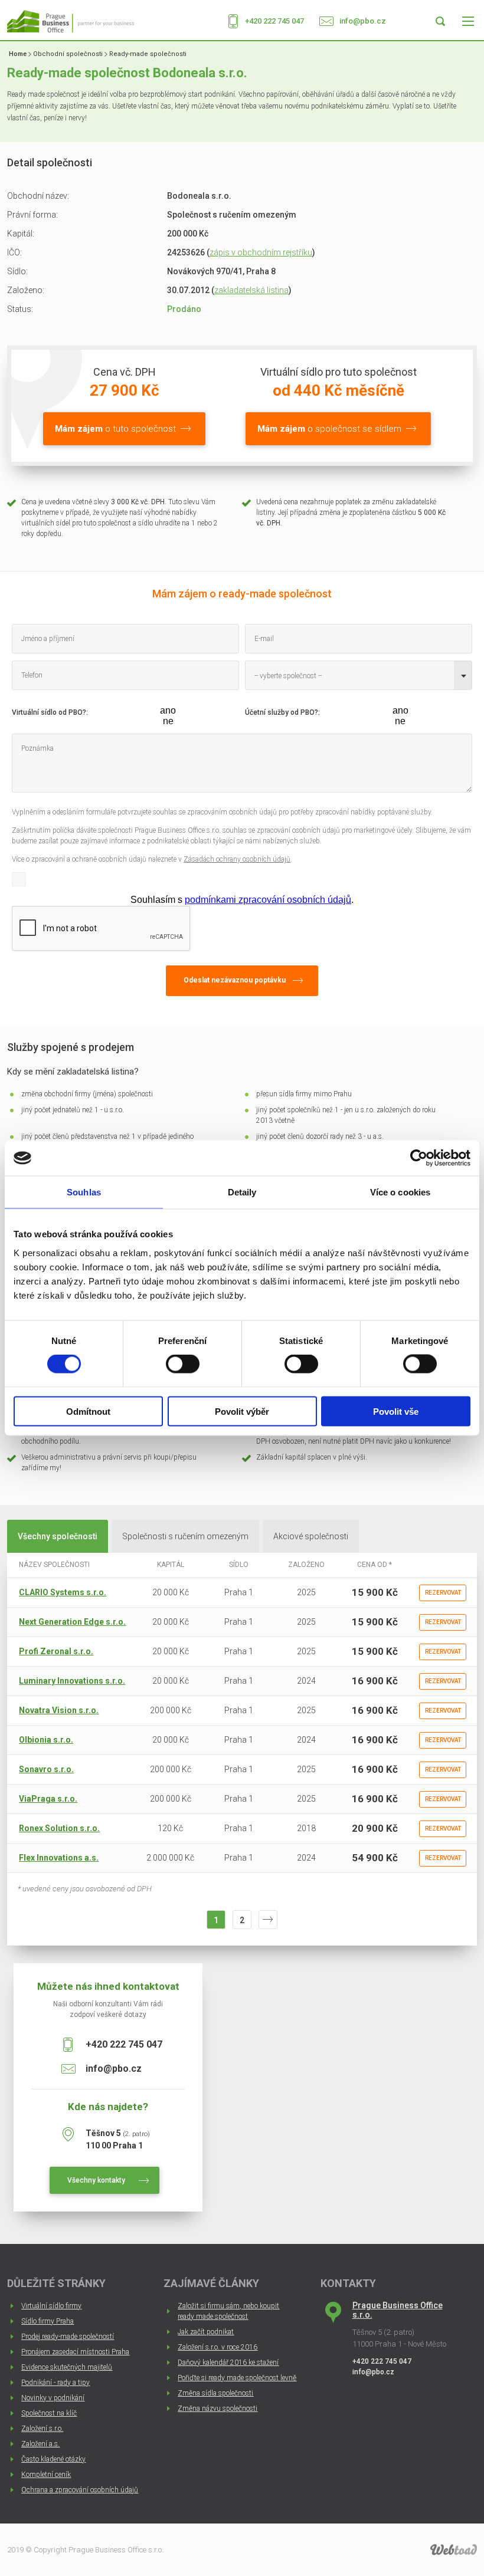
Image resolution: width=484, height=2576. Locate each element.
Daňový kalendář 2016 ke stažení (228, 2363)
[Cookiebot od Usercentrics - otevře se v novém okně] (419, 1158)
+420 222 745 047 (274, 21)
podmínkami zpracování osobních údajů (268, 900)
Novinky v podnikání (53, 2398)
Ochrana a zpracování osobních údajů (80, 2490)
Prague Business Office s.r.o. (398, 2310)
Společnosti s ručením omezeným (185, 1536)
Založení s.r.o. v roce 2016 (218, 2347)
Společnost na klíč (49, 2413)
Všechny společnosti (58, 1536)
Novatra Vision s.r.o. (59, 1710)
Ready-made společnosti (148, 54)
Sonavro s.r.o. (46, 1769)
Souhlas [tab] (84, 1192)
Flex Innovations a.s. (59, 1858)
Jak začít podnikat (206, 2332)
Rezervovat (443, 1593)
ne (168, 721)
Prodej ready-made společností (68, 2337)
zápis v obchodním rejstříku (261, 252)
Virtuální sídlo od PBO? (49, 712)
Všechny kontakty (96, 2180)
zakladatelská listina (251, 290)
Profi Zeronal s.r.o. (56, 1651)
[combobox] (359, 675)
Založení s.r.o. (42, 2429)
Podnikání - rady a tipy (55, 2383)
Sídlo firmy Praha (48, 2321)
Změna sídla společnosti (215, 2393)
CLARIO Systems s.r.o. (63, 1592)
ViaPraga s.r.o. (48, 1799)
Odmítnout (88, 1411)
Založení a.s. (40, 2444)
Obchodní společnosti (68, 54)
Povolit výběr (242, 1411)
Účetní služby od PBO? (282, 712)
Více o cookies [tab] (400, 1192)
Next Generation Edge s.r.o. (72, 1622)
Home (18, 54)
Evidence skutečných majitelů (67, 2367)
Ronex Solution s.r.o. (59, 1828)
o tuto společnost (115, 429)
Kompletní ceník (46, 2475)
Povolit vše (396, 1411)
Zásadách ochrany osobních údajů (237, 859)
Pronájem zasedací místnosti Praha (75, 2352)
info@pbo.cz (363, 21)
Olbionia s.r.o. (46, 1740)
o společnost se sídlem (329, 429)
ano (168, 710)
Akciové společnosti (311, 1536)
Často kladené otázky (53, 2459)
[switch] (183, 1364)
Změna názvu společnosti (218, 2409)
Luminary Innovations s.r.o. (72, 1681)
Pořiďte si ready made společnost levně (237, 2378)
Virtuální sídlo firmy (51, 2306)
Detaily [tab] (242, 1192)
